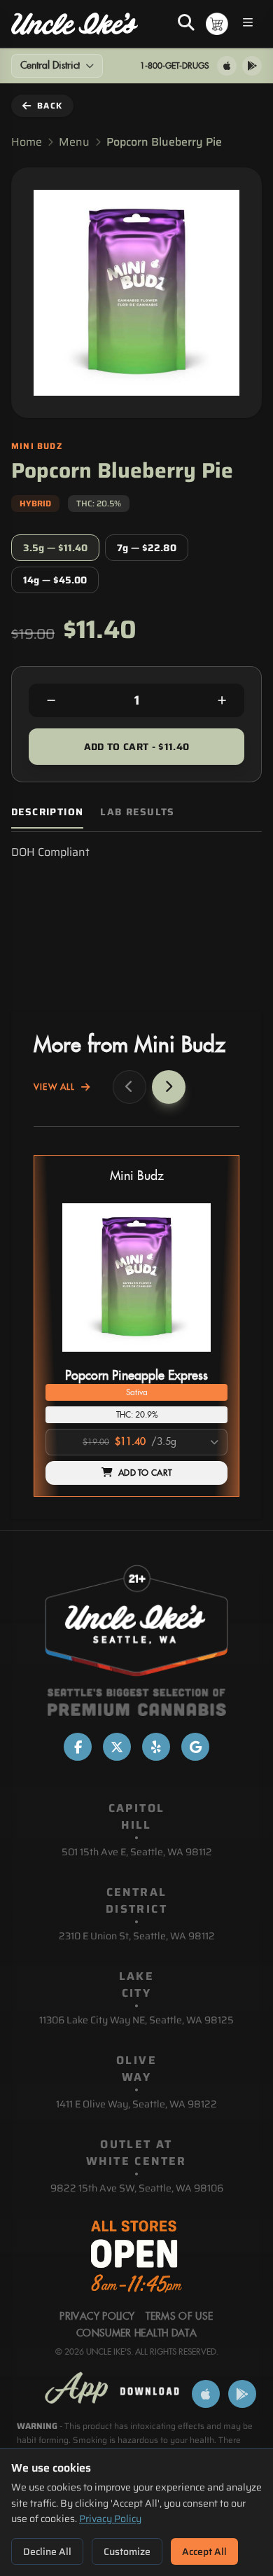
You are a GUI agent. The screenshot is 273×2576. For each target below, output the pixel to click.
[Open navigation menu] (248, 24)
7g (147, 548)
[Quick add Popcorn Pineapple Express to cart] (205, 1357)
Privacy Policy (110, 2519)
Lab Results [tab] (137, 812)
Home (27, 142)
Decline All (47, 2551)
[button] (136, 1326)
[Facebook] (78, 1747)
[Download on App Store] (227, 66)
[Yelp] (156, 1747)
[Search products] (186, 24)
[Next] (169, 1087)
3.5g (55, 548)
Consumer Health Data (136, 2334)
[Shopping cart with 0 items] (217, 24)
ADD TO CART (145, 1473)
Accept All (204, 2551)
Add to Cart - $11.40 (137, 747)
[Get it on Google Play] (252, 66)
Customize (127, 2551)
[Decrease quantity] (51, 700)
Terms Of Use (179, 2317)
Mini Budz (137, 1176)
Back (50, 105)
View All (55, 1087)
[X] (117, 1747)
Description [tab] (47, 812)
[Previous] (129, 1087)
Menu (74, 142)
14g (55, 580)
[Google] (195, 1747)
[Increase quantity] (222, 700)
